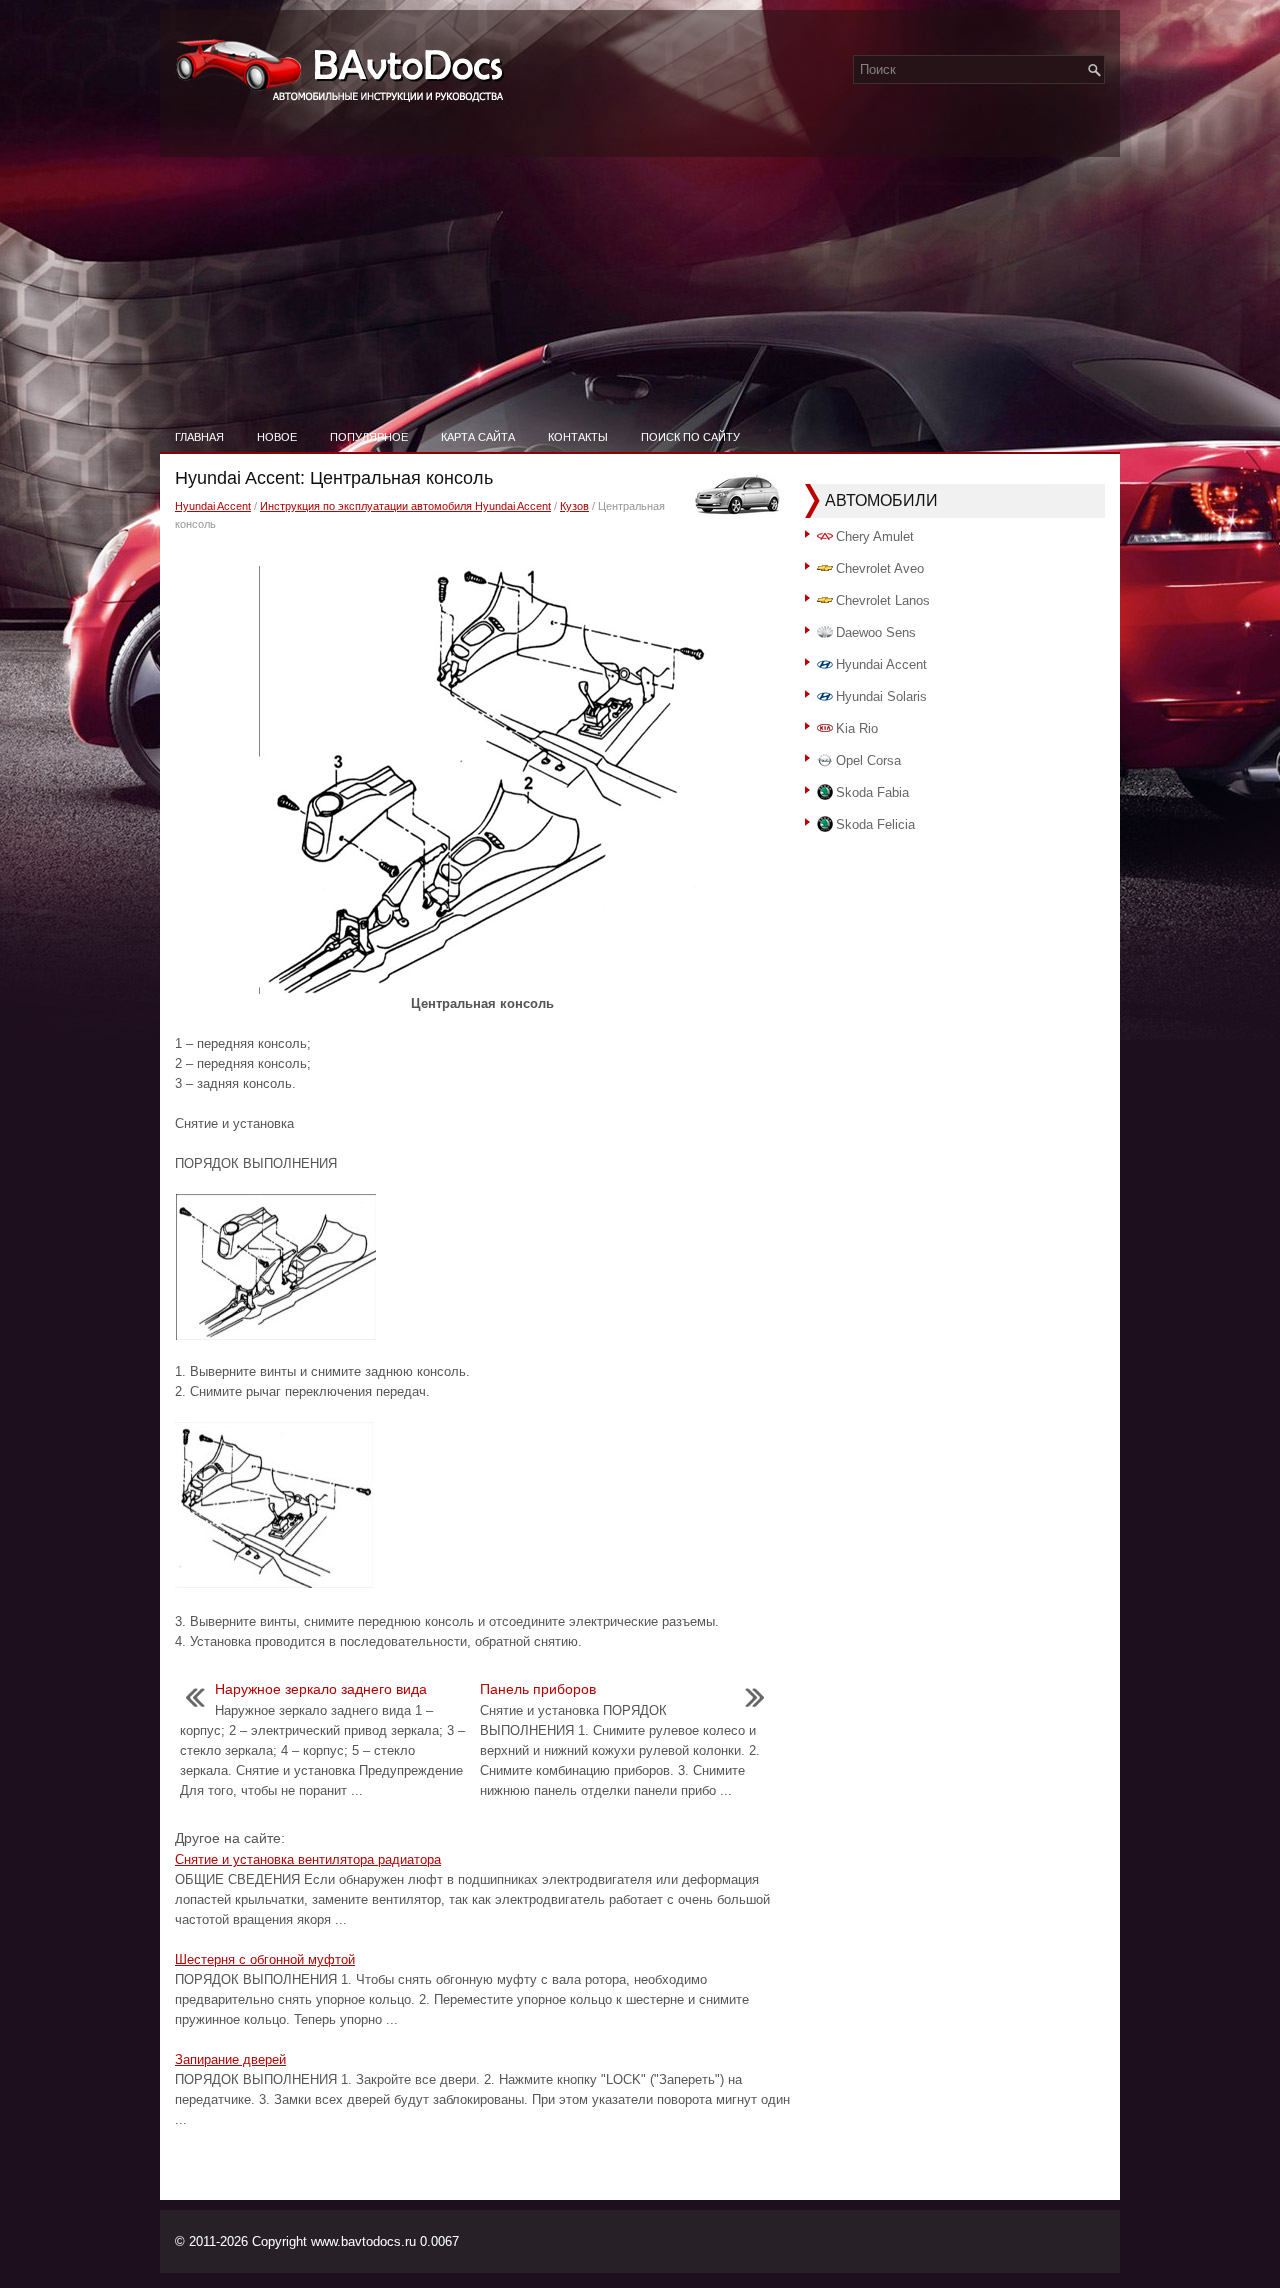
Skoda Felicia (875, 824)
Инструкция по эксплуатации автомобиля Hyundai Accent (405, 506)
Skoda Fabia (872, 792)
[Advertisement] (640, 270)
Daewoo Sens (876, 632)
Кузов (574, 506)
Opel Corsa (868, 760)
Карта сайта (478, 437)
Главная (199, 437)
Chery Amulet (875, 536)
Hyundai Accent (213, 506)
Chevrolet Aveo (880, 568)
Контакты (578, 437)
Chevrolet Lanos (883, 600)
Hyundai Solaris (881, 696)
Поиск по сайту (690, 437)
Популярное (369, 437)
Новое (277, 437)
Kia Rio (857, 728)
